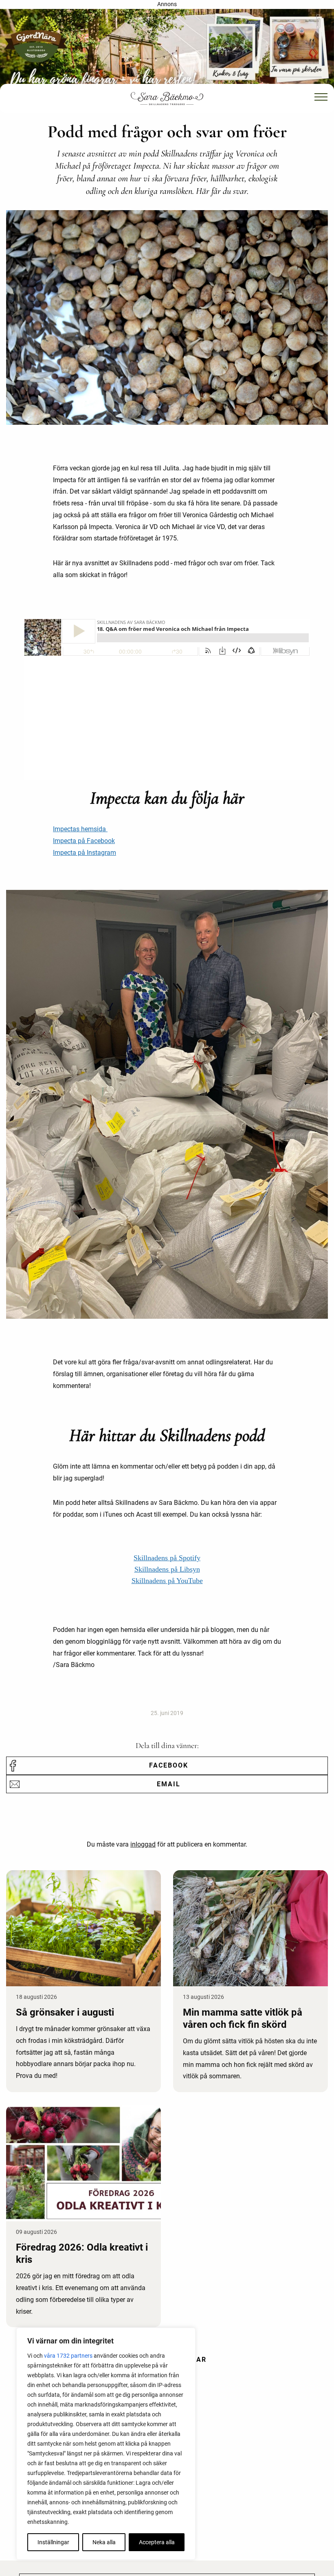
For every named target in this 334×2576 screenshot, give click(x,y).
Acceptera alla (157, 2542)
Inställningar (53, 2542)
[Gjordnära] (167, 49)
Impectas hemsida (80, 829)
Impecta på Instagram (85, 853)
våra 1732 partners (68, 2356)
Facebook (169, 1765)
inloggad (143, 1844)
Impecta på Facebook (84, 841)
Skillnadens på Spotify (167, 1558)
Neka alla (104, 2542)
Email (169, 1784)
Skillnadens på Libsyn (167, 1569)
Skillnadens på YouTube (167, 1581)
